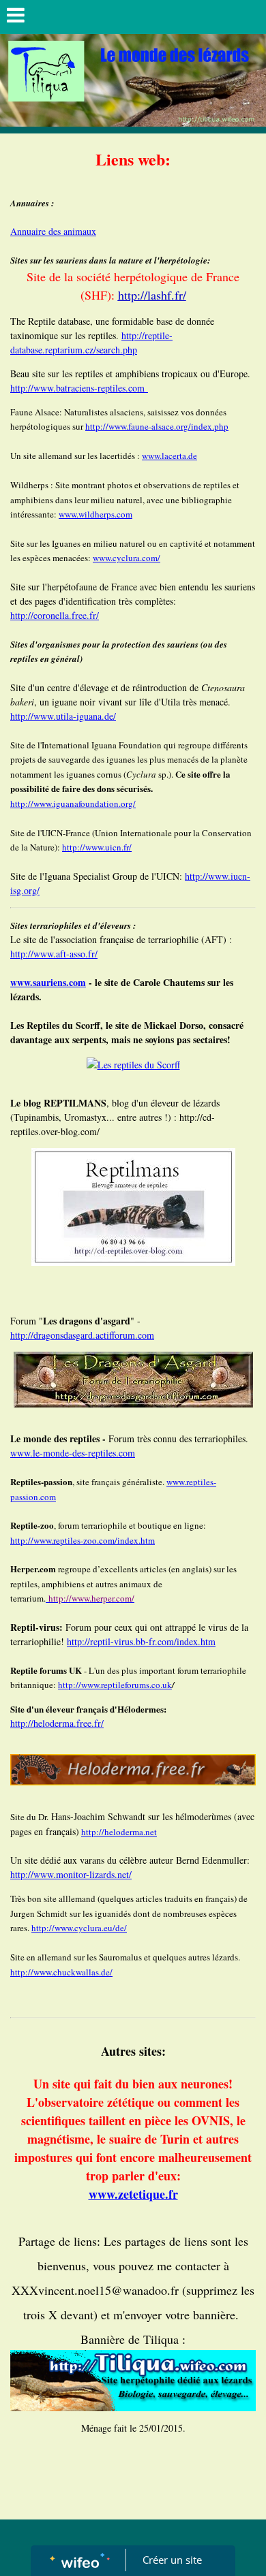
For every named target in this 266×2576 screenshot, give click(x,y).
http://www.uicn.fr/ (97, 847)
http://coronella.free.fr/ (55, 615)
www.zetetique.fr (133, 2194)
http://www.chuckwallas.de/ (61, 1972)
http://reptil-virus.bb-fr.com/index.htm (141, 1641)
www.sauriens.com (48, 982)
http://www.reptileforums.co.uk (115, 1685)
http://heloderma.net (119, 1832)
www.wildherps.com (95, 514)
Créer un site (172, 2560)
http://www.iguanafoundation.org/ (73, 804)
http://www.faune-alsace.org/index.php (157, 426)
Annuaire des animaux (53, 231)
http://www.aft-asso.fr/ (54, 954)
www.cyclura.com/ (127, 558)
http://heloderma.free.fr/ (57, 1723)
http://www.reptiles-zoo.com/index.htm (83, 1540)
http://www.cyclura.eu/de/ (79, 1928)
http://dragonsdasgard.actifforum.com (82, 1335)
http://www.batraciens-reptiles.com (79, 388)
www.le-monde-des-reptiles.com (73, 1453)
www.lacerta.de (169, 456)
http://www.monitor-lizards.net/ (71, 1874)
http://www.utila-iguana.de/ (63, 716)
